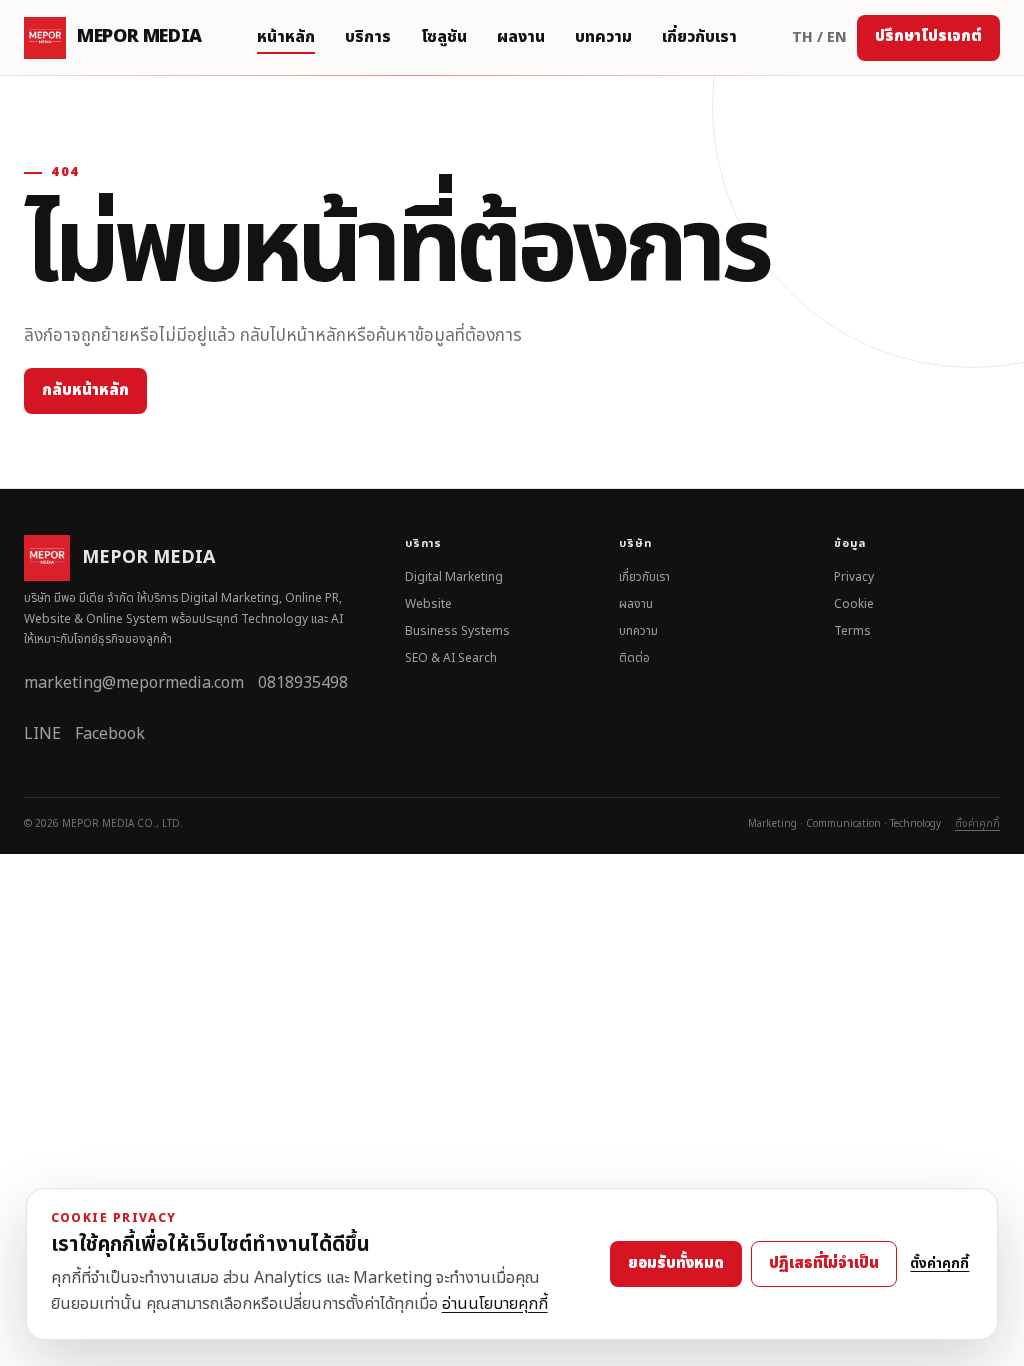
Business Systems (457, 631)
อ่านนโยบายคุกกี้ (495, 1304)
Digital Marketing (454, 577)
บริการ (368, 37)
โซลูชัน (444, 37)
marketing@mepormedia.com (134, 683)
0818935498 (303, 683)
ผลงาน (521, 37)
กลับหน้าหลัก (85, 390)
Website (428, 604)
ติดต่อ (634, 658)
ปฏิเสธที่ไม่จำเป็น (824, 1263)
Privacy (854, 577)
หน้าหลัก (286, 37)
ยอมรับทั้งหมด (676, 1263)
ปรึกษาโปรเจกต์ (928, 36)
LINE (42, 734)
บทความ (603, 37)
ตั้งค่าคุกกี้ (977, 824)
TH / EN (819, 37)
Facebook (110, 734)
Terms (852, 631)
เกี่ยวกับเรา (699, 37)
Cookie (854, 604)
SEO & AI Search (451, 658)
